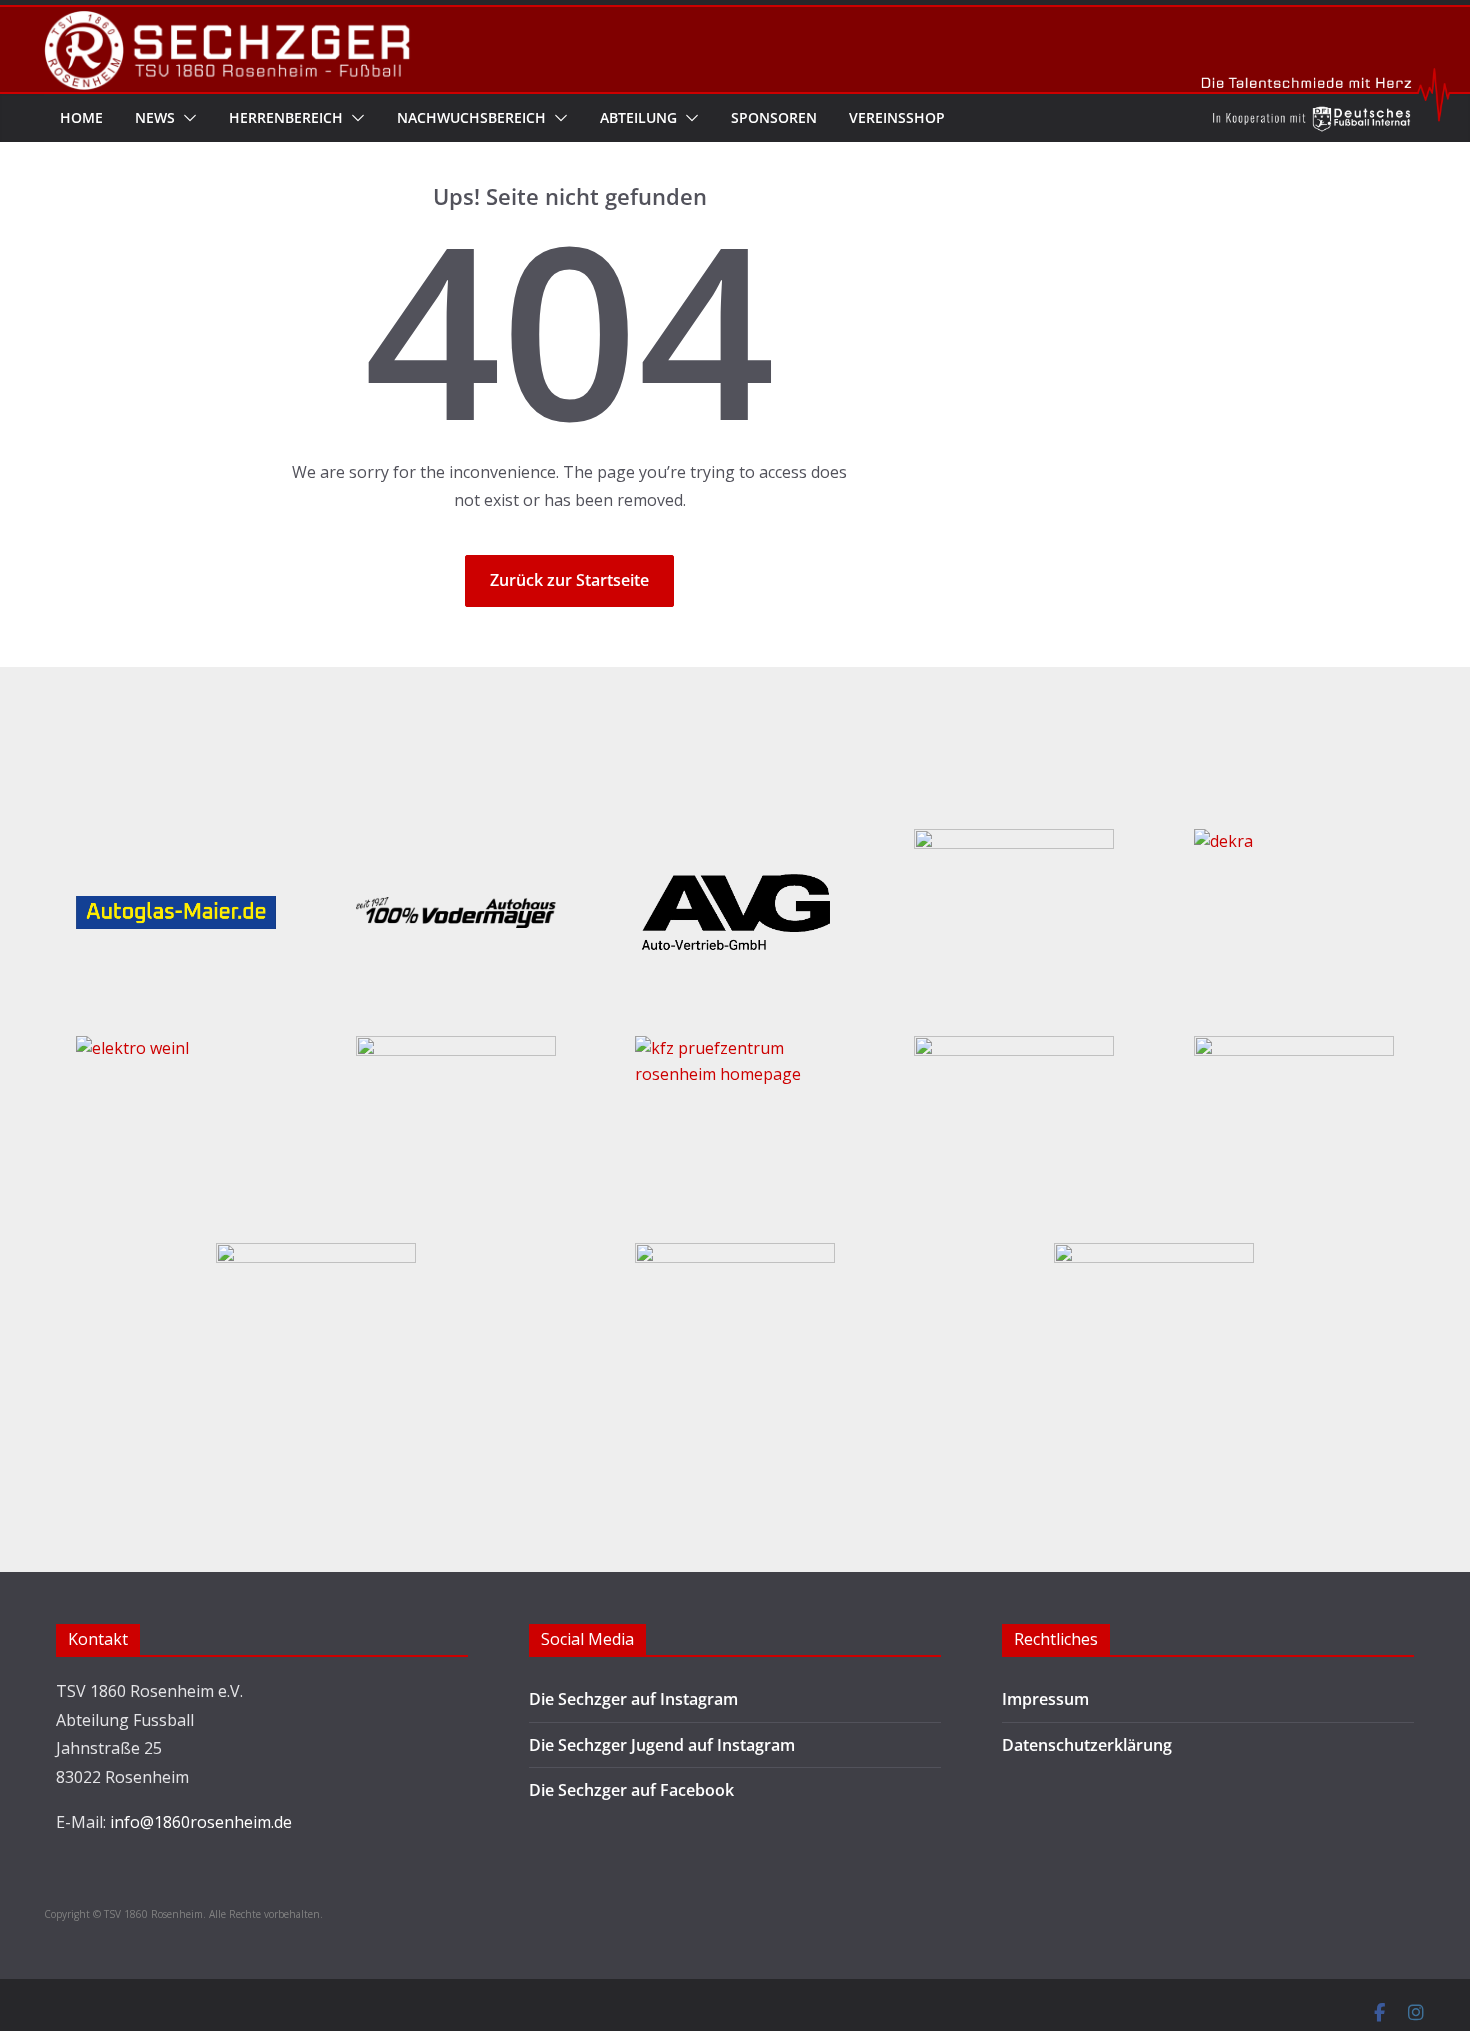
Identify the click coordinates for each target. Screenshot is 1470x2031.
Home (81, 117)
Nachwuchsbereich (471, 117)
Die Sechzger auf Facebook (631, 1790)
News (155, 117)
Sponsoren (774, 117)
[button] (186, 118)
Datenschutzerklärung (1087, 1745)
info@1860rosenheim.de (201, 1822)
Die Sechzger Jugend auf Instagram (662, 1745)
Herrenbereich (286, 117)
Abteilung (638, 117)
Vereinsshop (897, 117)
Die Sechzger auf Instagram (633, 1699)
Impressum (1045, 1699)
